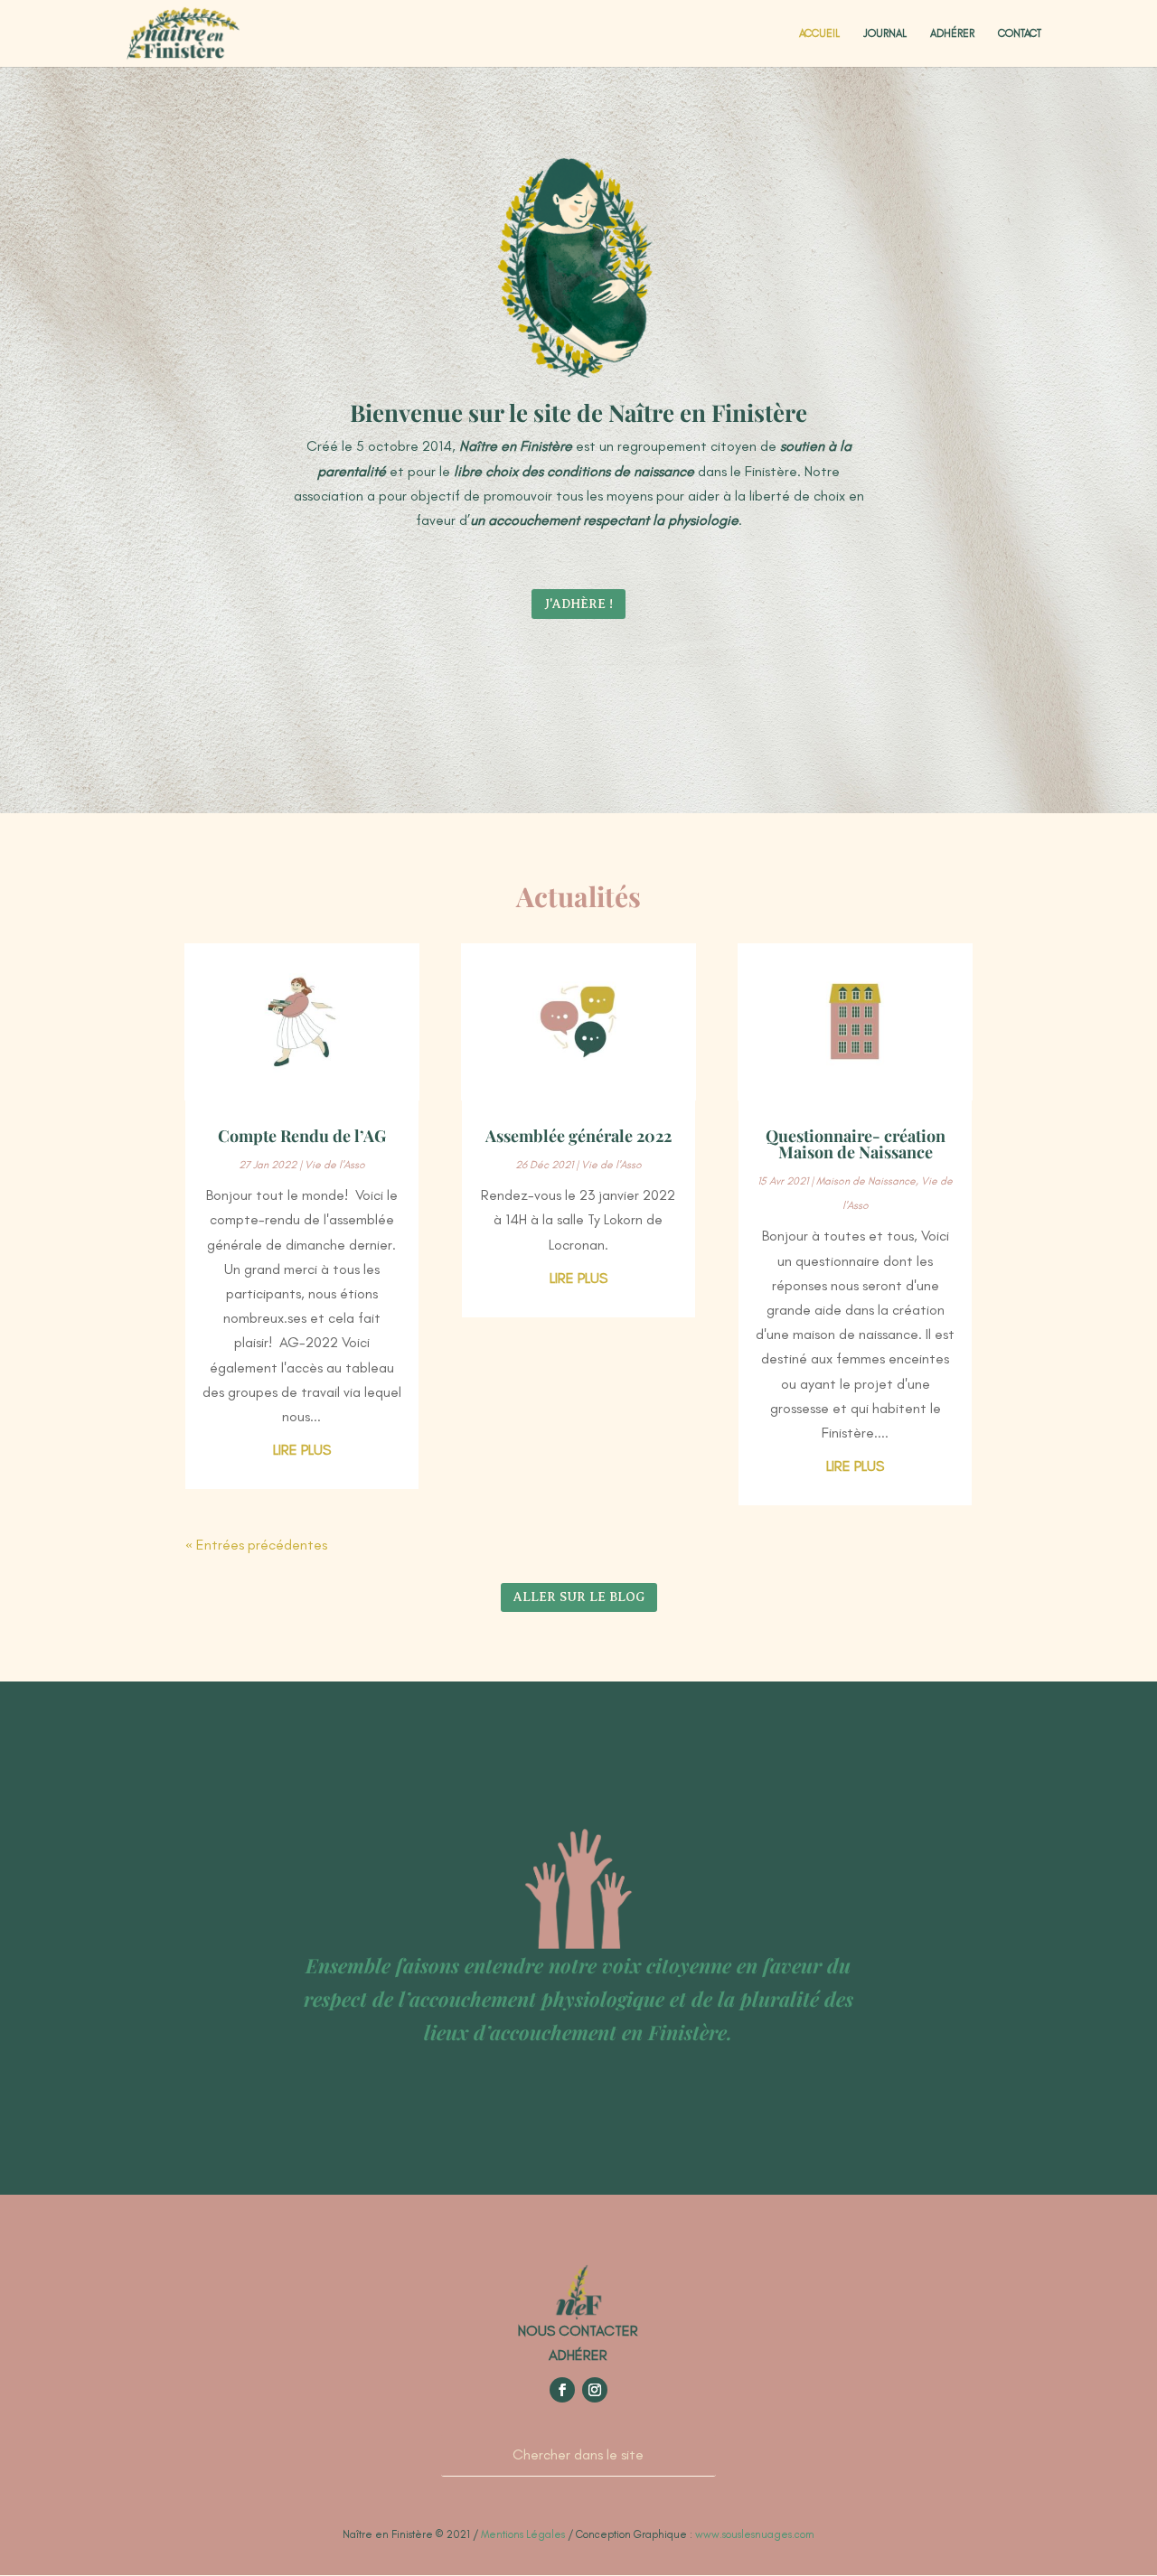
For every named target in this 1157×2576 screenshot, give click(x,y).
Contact (1020, 33)
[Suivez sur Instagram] (595, 2390)
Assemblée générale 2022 (578, 1136)
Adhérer (952, 33)
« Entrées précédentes (256, 1545)
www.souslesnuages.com (755, 2534)
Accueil (819, 33)
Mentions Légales (523, 2534)
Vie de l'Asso (335, 1165)
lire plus (302, 1450)
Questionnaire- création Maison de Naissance (856, 1144)
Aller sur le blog (579, 1597)
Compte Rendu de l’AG (302, 1136)
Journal (885, 33)
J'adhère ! (578, 604)
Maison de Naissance (866, 1181)
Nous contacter (578, 2331)
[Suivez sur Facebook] (562, 2390)
